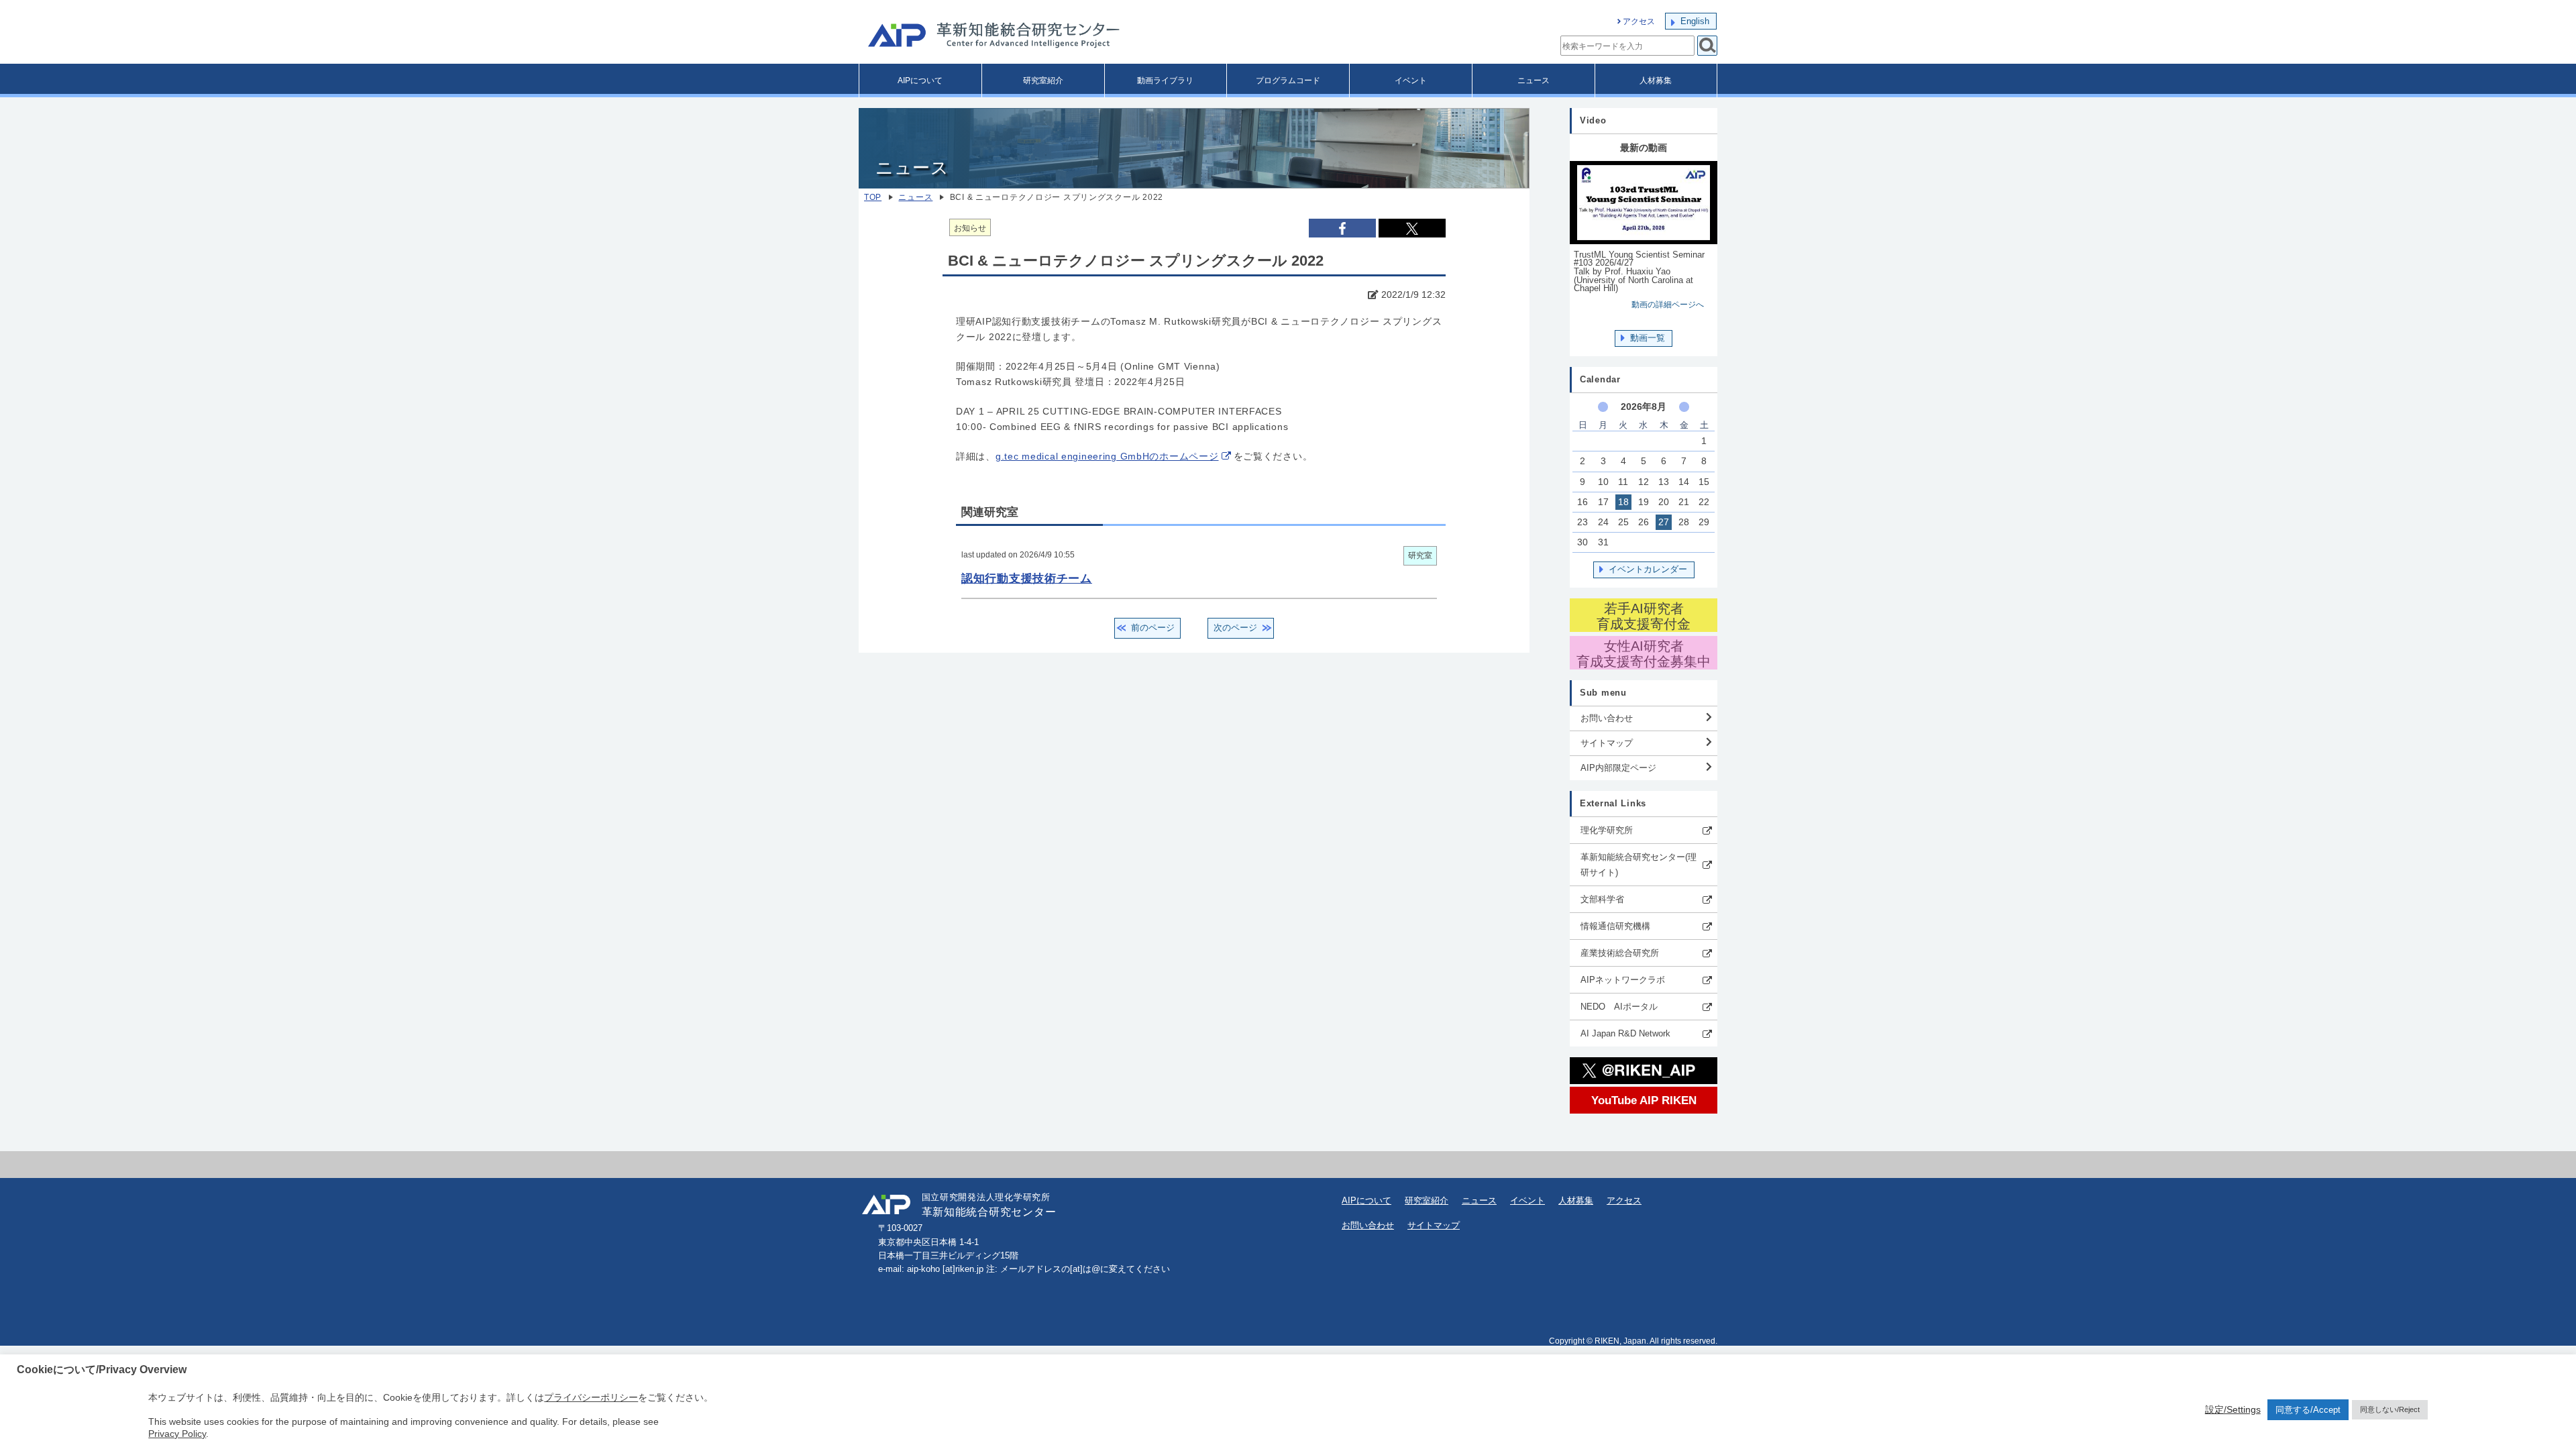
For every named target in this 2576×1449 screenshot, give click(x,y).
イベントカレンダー (1648, 569)
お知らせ (970, 228)
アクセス (1639, 21)
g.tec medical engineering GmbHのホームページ (1107, 457)
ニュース (1534, 80)
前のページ (1153, 628)
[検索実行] (1707, 46)
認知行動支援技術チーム (1027, 578)
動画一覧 (1648, 338)
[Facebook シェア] (1342, 228)
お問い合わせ (1607, 718)
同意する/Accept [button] (2308, 1410)
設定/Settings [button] (2233, 1409)
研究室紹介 (1043, 80)
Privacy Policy (177, 1434)
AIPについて (920, 80)
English (1695, 21)
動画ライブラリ (1165, 80)
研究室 (1420, 555)
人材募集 (1656, 80)
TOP (873, 197)
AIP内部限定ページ (1618, 768)
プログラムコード (1288, 80)
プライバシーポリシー (591, 1397)
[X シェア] (1412, 228)
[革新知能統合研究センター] (1053, 37)
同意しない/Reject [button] (2390, 1409)
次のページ (1235, 628)
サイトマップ (1607, 743)
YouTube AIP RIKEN (1644, 1100)
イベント (1411, 80)
